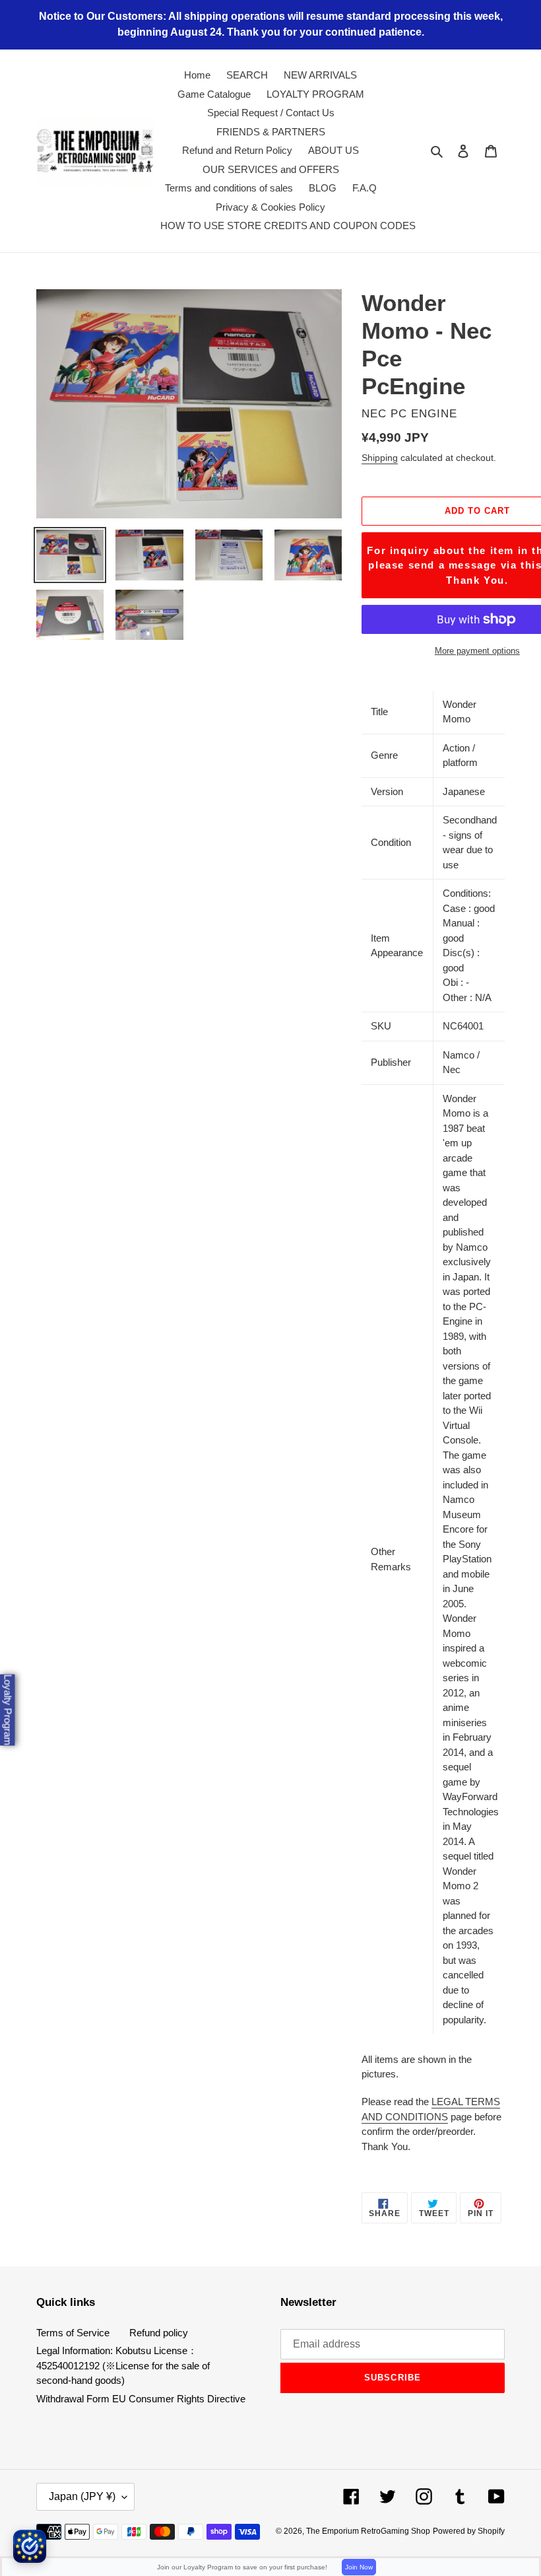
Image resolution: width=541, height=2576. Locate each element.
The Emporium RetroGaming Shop (368, 2531)
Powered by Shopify (469, 2531)
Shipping (380, 458)
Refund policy (159, 2333)
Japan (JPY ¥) (82, 2496)
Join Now (359, 2567)
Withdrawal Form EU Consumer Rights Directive (141, 2399)
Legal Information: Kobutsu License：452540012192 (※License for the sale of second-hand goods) (123, 2365)
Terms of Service (73, 2333)
